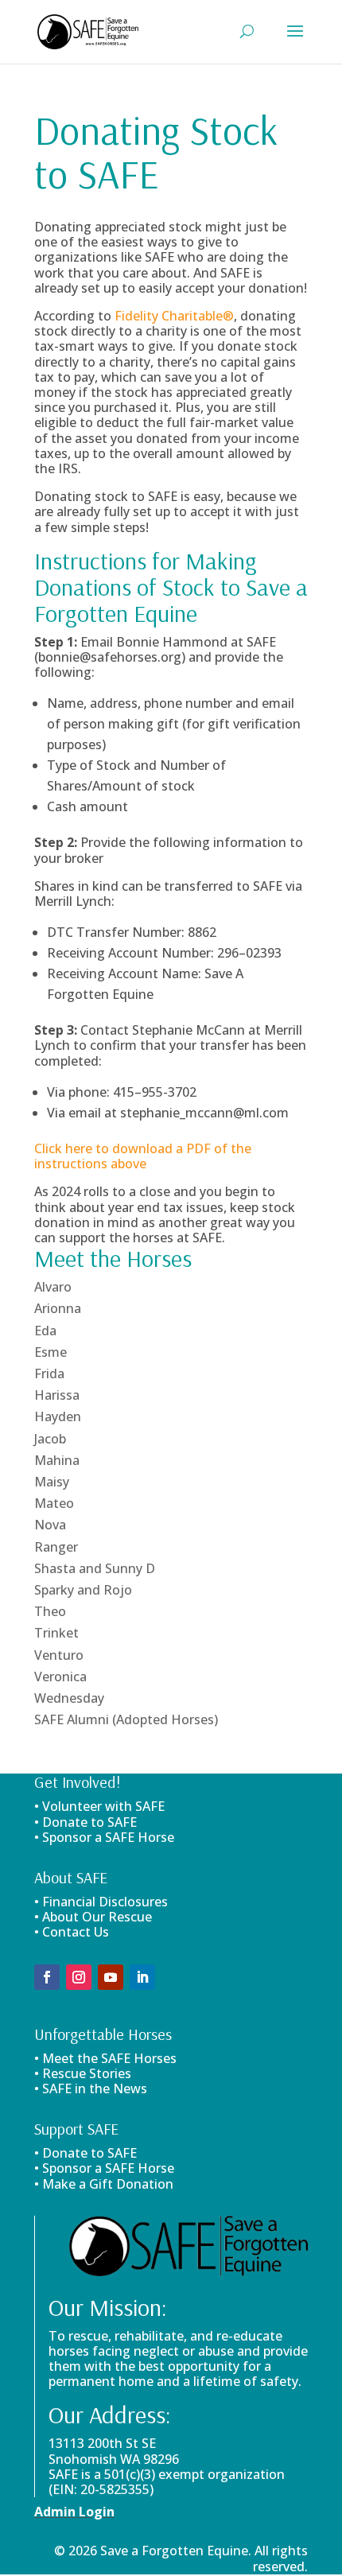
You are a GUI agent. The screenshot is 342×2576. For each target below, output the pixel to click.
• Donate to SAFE (85, 1822)
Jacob (50, 1439)
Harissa (57, 1395)
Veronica (60, 1677)
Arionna (58, 1308)
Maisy (52, 1482)
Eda (45, 1331)
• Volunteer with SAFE (99, 1806)
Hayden (58, 1416)
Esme (51, 1352)
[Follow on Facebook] (47, 1977)
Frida (49, 1373)
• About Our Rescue (93, 1917)
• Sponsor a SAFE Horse (104, 2168)
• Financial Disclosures (101, 1902)
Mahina (57, 1460)
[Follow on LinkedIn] (142, 1977)
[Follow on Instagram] (79, 1977)
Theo (50, 1611)
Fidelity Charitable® (174, 316)
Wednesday (69, 1698)
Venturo (59, 1655)
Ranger (56, 1547)
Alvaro (53, 1287)
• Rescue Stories (83, 2073)
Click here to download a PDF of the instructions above (143, 1156)
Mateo (54, 1503)
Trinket (56, 1633)
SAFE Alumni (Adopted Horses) (126, 1719)
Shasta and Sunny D (95, 1568)
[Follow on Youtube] (111, 1977)
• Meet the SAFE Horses (105, 2058)
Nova (50, 1525)
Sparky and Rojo (83, 1590)
